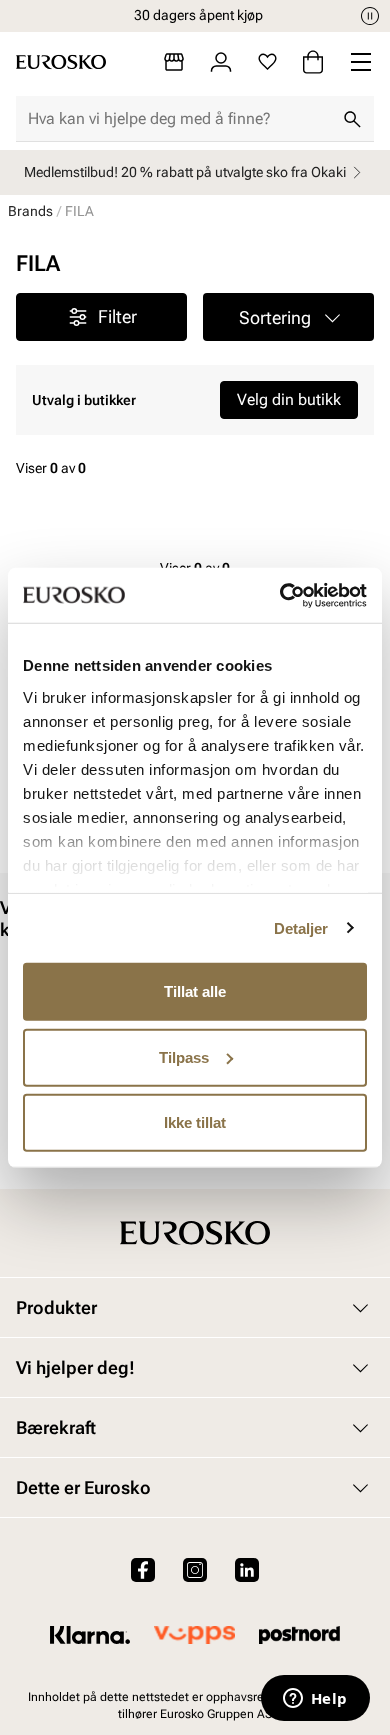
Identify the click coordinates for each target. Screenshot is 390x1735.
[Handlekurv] (313, 62)
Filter (117, 316)
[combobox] (179, 119)
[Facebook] (143, 1570)
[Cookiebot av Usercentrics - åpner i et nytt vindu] (280, 595)
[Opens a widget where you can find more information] (315, 1700)
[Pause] (370, 16)
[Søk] (352, 119)
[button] (288, 317)
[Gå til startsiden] (61, 62)
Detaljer (301, 927)
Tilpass (184, 1056)
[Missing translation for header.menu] (361, 62)
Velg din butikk (289, 399)
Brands (30, 211)
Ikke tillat (195, 1122)
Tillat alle (195, 991)
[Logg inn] (221, 62)
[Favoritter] (267, 62)
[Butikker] (174, 62)
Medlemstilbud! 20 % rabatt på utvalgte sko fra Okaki (185, 172)
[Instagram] (195, 1570)
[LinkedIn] (247, 1570)
